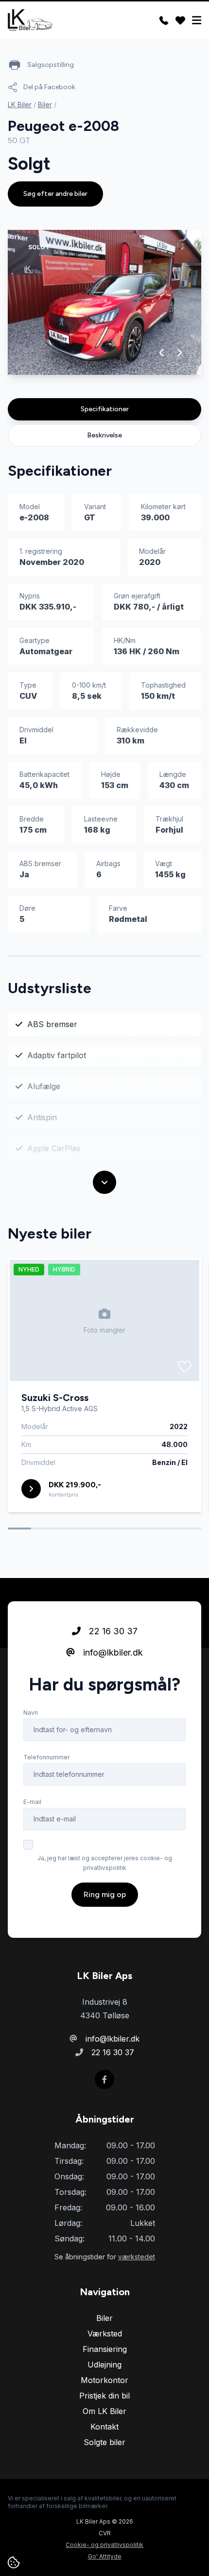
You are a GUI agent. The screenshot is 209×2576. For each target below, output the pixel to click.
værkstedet (137, 2257)
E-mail (32, 1802)
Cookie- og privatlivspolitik (104, 2545)
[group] (104, 302)
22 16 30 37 (112, 1631)
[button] (162, 353)
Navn (31, 1713)
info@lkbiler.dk (112, 1652)
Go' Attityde (105, 2556)
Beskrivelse (104, 435)
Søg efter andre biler (55, 194)
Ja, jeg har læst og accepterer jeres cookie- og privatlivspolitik (105, 1863)
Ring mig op (105, 1894)
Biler (45, 105)
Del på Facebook (49, 87)
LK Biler (20, 105)
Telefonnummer (46, 1757)
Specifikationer (105, 409)
